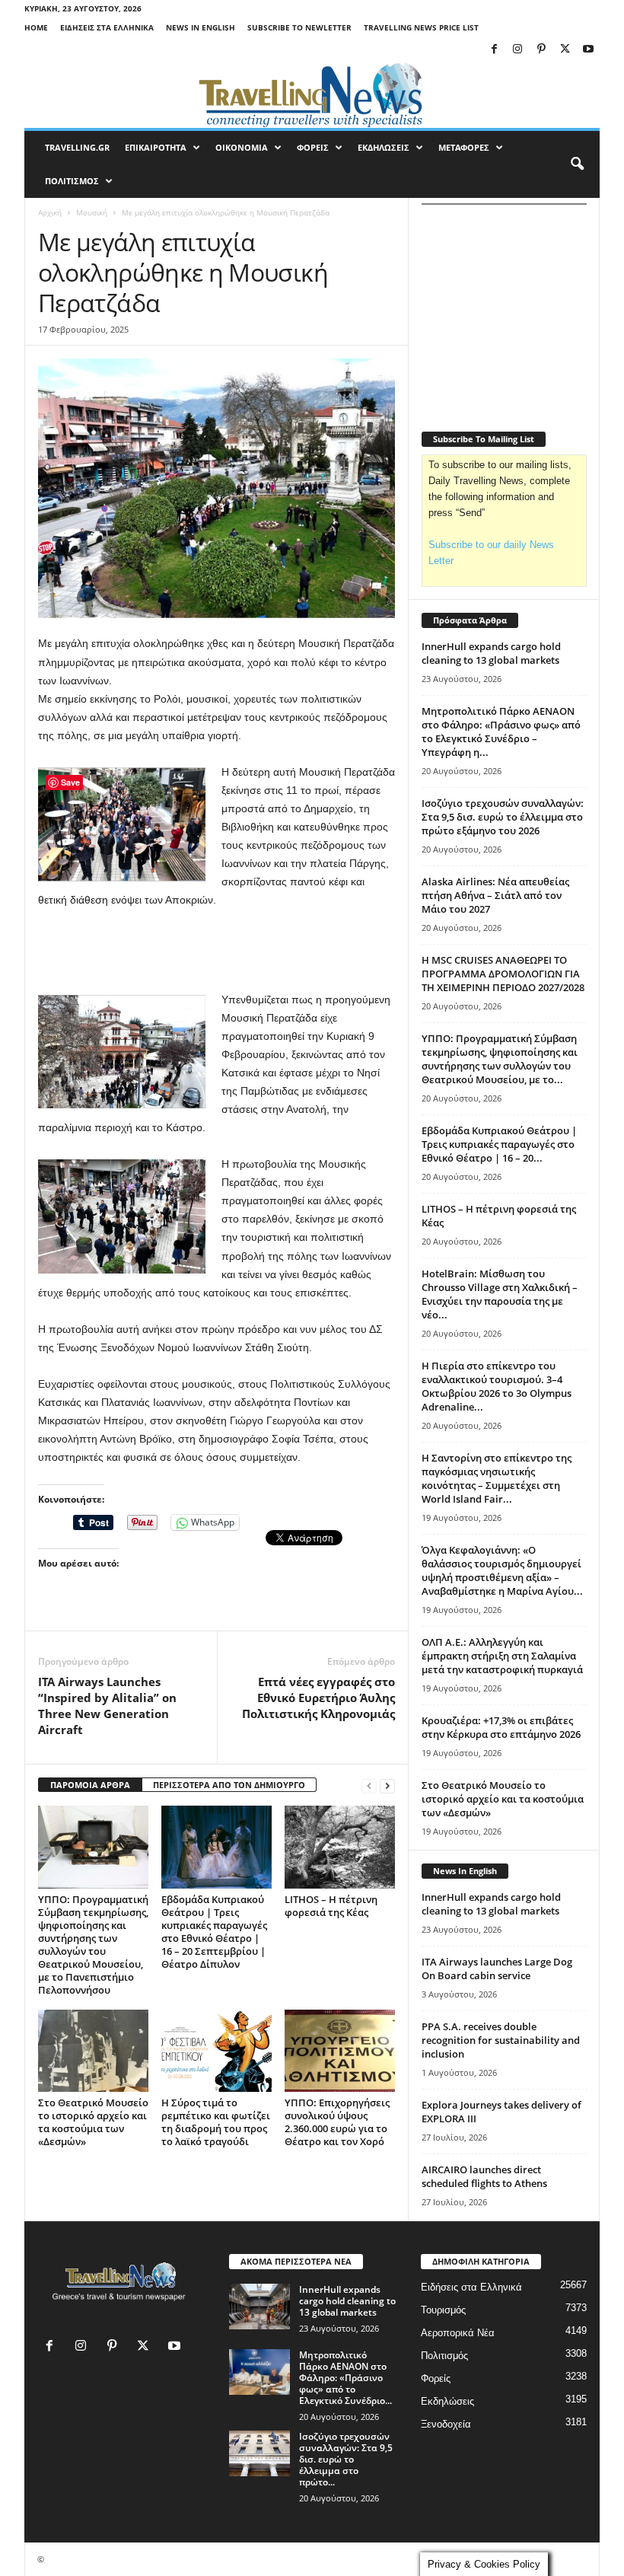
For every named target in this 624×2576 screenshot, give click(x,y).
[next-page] (387, 1785)
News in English (201, 27)
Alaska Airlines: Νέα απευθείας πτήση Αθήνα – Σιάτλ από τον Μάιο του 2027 (495, 895)
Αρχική (50, 212)
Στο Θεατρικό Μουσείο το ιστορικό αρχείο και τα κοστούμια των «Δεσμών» (93, 2122)
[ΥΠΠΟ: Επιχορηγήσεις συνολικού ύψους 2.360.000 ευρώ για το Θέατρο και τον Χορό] (340, 2051)
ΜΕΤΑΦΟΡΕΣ (464, 147)
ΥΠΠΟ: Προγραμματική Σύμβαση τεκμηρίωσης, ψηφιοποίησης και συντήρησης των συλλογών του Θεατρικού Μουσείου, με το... (500, 1059)
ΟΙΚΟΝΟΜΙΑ (242, 147)
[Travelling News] (312, 94)
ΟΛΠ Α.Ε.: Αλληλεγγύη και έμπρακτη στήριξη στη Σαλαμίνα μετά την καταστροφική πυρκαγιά (502, 1656)
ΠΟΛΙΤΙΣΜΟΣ (72, 181)
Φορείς (436, 2378)
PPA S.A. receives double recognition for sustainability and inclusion (501, 2040)
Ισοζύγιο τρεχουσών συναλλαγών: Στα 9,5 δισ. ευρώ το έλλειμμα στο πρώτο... (346, 2459)
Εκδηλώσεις (447, 2401)
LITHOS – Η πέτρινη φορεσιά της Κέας (331, 1906)
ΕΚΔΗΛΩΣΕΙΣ (384, 147)
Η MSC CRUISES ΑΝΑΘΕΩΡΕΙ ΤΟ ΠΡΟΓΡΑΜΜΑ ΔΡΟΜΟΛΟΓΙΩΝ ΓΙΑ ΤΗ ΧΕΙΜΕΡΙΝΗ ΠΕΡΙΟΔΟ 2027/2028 (503, 974)
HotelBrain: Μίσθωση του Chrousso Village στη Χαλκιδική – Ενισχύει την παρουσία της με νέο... (500, 1294)
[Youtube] (588, 50)
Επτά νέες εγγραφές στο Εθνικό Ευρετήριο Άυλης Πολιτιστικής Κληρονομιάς (318, 1698)
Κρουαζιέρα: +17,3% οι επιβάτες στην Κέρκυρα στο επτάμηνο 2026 (501, 1727)
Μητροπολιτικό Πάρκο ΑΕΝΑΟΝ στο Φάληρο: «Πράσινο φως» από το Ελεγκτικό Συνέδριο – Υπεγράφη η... (501, 732)
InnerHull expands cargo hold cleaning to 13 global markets (491, 653)
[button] (577, 164)
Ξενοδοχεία (446, 2424)
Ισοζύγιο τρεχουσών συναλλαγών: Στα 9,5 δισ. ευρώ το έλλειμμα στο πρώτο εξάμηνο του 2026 (503, 817)
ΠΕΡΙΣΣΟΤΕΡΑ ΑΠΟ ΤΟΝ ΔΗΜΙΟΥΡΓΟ (229, 1785)
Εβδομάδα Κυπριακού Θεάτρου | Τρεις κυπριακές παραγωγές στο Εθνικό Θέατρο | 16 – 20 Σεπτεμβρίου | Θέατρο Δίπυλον (214, 1932)
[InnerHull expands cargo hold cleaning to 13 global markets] (259, 2307)
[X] (565, 50)
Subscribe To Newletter (299, 27)
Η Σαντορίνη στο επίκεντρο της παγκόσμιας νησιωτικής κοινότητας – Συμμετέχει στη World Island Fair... (497, 1478)
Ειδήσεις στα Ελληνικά (107, 27)
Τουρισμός (443, 2310)
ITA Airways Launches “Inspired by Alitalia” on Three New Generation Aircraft (107, 1706)
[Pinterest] (541, 50)
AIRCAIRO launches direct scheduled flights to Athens (484, 2176)
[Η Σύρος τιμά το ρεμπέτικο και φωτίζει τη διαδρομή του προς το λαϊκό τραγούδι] (216, 2051)
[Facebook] (494, 50)
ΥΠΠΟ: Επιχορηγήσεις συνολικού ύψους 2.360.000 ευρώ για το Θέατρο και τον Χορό (337, 2122)
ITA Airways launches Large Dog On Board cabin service (497, 1969)
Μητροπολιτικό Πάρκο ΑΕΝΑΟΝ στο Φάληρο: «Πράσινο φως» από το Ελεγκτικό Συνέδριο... (345, 2378)
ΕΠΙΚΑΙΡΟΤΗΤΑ (156, 147)
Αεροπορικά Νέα (458, 2333)
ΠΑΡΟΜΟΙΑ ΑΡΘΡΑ (90, 1785)
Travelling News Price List (421, 27)
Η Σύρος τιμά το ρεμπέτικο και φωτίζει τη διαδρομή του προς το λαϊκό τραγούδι (216, 2122)
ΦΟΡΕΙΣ (313, 147)
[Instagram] (517, 50)
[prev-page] (369, 1785)
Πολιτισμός (444, 2356)
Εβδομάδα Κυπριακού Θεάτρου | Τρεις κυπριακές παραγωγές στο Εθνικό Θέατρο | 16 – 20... (499, 1144)
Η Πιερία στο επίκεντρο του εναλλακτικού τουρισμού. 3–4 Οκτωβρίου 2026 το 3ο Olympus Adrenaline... (497, 1386)
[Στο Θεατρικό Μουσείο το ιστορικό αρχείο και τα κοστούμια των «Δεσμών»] (93, 2051)
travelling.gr (77, 147)
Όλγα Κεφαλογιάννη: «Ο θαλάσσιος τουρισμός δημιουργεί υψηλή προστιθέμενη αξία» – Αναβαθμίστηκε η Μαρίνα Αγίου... (502, 1570)
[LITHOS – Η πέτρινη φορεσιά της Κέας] (340, 1847)
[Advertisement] (217, 951)
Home (36, 27)
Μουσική (92, 212)
